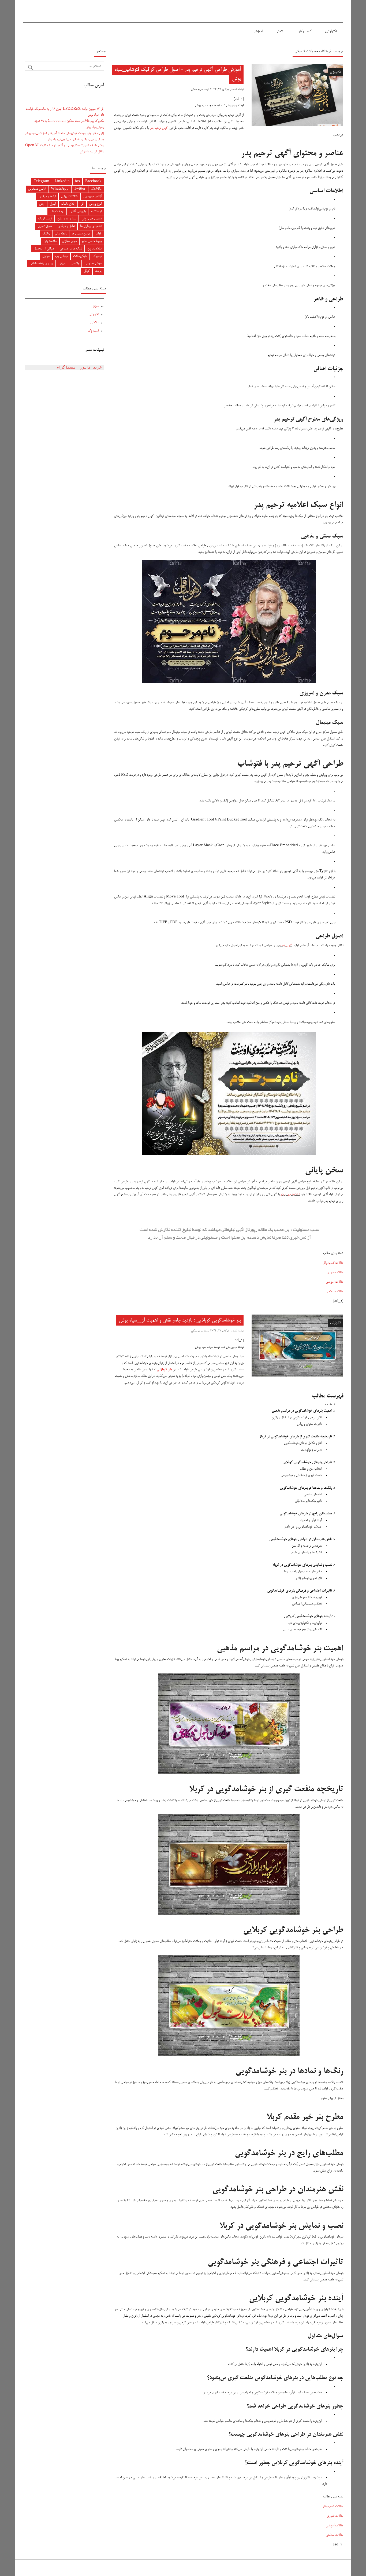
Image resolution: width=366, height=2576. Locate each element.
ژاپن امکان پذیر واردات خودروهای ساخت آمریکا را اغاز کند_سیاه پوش (64, 133)
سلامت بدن (50, 241)
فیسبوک (97, 256)
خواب (98, 234)
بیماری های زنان (67, 219)
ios (77, 181)
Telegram (42, 181)
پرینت (98, 271)
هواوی (46, 256)
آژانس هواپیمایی (92, 196)
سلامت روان (94, 249)
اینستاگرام (96, 211)
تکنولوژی (331, 31)
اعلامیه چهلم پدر (290, 1195)
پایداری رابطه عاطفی (41, 264)
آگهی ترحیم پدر (159, 128)
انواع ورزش (95, 204)
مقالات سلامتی (334, 1292)
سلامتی (280, 31)
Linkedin (62, 181)
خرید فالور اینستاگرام (79, 368)
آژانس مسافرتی (37, 189)
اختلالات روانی (70, 196)
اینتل (42, 204)
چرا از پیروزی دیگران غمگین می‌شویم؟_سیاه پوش (75, 140)
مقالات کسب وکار (333, 1263)
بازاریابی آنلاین (77, 211)
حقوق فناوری (45, 226)
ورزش (62, 264)
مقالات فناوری (335, 1273)
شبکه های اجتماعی (71, 249)
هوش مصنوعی (93, 264)
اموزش (258, 31)
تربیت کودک (45, 219)
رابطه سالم (61, 234)
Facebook (93, 181)
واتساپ (75, 264)
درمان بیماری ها (81, 234)
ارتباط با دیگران (47, 196)
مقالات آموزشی (334, 1282)
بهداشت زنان (57, 211)
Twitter (80, 189)
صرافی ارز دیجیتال (44, 249)
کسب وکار (305, 31)
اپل (82, 204)
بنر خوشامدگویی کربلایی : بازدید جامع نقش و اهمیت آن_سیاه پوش (180, 1320)
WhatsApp (60, 189)
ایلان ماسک (68, 204)
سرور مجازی (69, 241)
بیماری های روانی (91, 219)
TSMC (96, 189)
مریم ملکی (197, 89)
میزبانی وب (61, 256)
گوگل (87, 271)
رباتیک (46, 234)
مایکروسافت (80, 256)
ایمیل (53, 204)
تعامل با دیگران (66, 226)
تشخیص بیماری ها (91, 226)
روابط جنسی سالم (92, 241)
